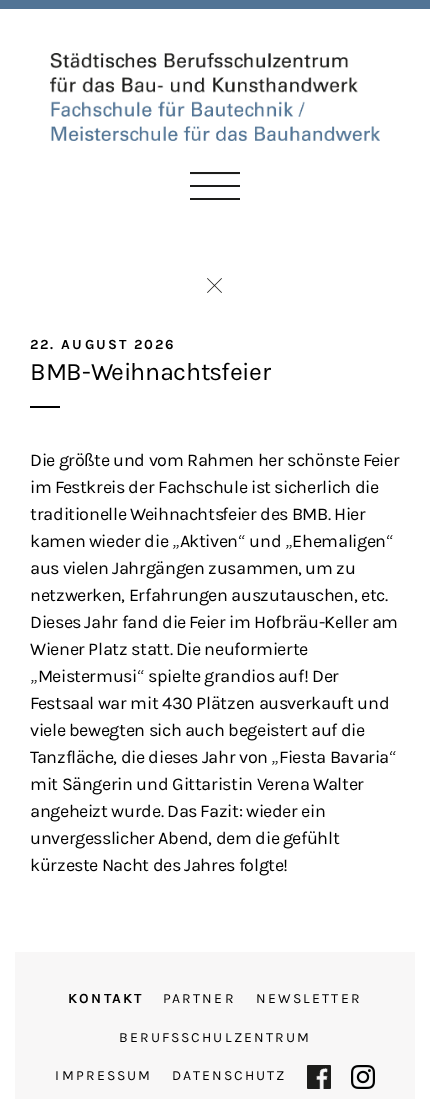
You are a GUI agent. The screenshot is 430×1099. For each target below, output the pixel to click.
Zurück (214, 285)
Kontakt (105, 998)
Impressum (103, 1075)
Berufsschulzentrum (215, 1037)
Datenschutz (229, 1075)
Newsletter (309, 998)
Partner (199, 998)
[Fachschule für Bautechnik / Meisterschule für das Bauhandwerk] (215, 95)
